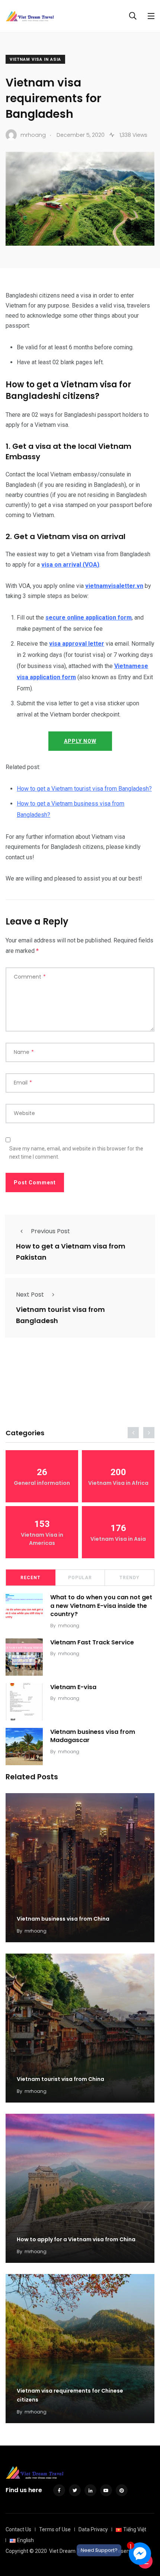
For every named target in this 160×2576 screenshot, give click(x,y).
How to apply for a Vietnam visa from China (76, 2239)
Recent (31, 1578)
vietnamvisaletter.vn (114, 586)
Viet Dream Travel (70, 2551)
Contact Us (18, 2529)
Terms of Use (55, 2529)
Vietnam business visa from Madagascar (93, 1736)
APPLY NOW (80, 741)
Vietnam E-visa (73, 1687)
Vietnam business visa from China (63, 1919)
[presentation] (133, 1433)
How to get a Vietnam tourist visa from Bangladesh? (84, 789)
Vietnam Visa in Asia (35, 59)
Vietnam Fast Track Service (92, 1642)
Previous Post (50, 1231)
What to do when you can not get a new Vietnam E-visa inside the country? (101, 1606)
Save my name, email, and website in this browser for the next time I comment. (76, 1153)
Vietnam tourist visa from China (60, 2079)
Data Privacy (93, 2529)
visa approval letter (77, 644)
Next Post (30, 1295)
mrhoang (69, 1626)
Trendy (129, 1578)
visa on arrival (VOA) (70, 565)
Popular (80, 1578)
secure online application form (89, 618)
